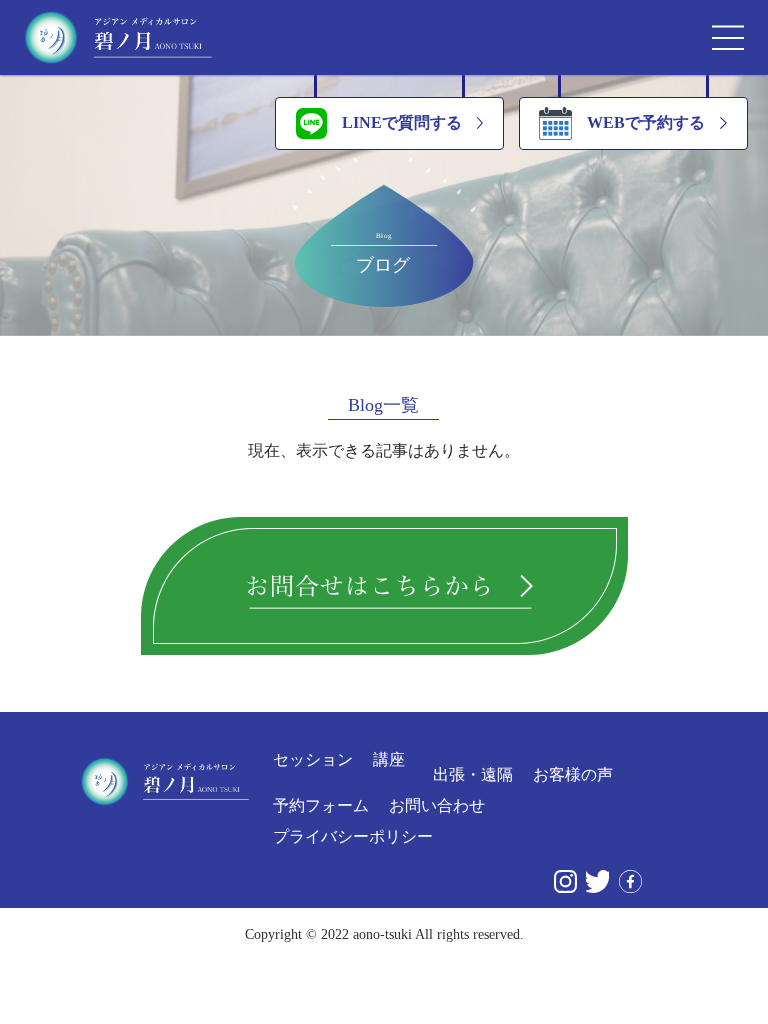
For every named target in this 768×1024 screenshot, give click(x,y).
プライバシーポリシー (353, 837)
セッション (313, 760)
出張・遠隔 (473, 775)
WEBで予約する (646, 122)
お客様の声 (573, 775)
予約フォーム (321, 806)
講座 (389, 760)
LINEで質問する (402, 122)
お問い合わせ (437, 806)
